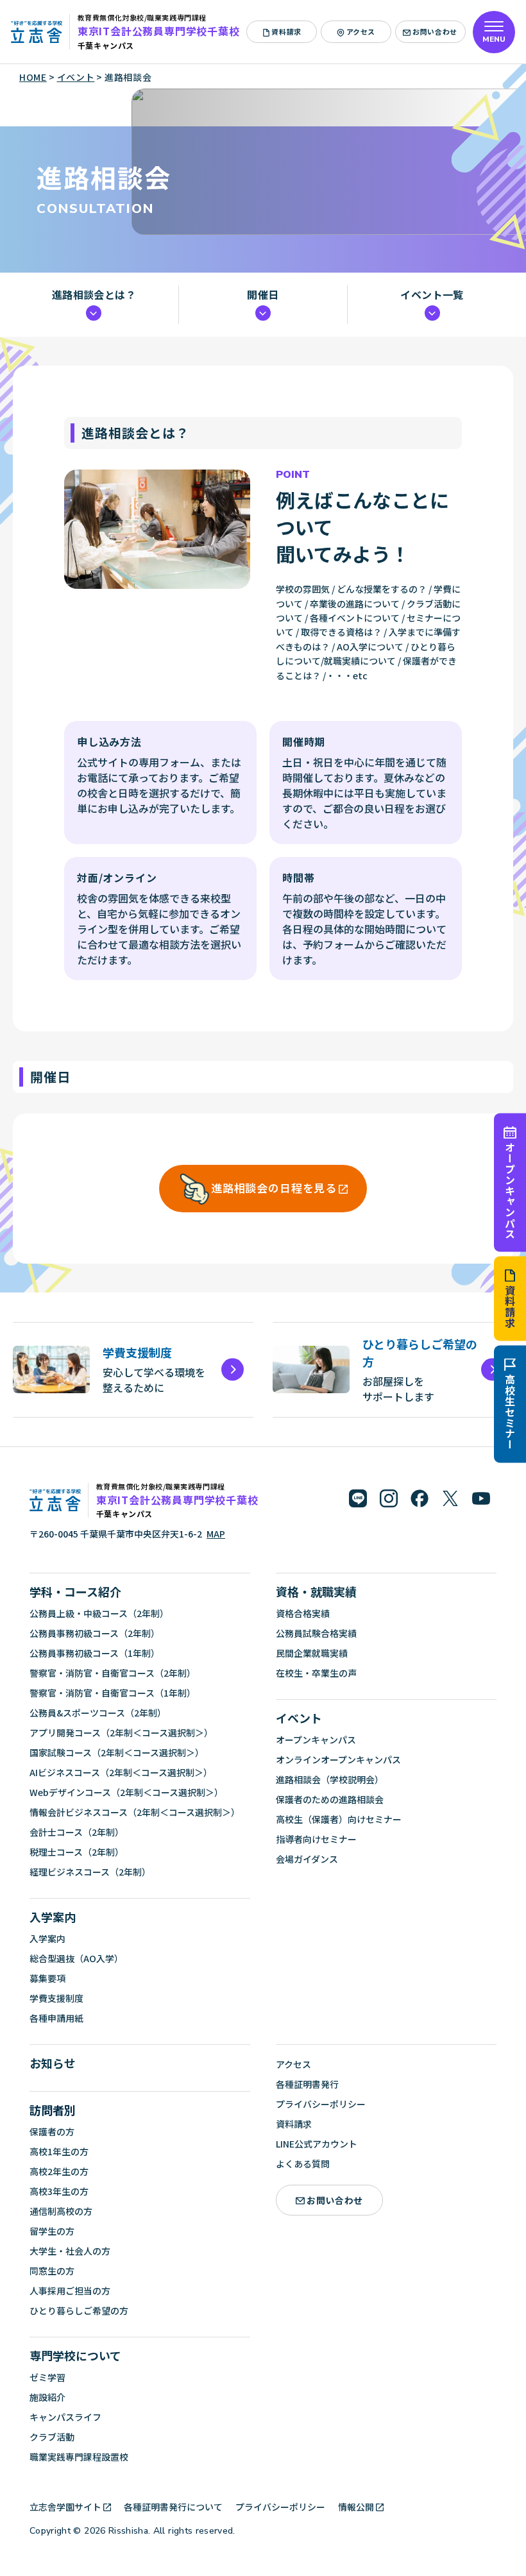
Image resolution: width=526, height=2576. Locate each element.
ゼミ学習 (47, 2377)
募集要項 (47, 1978)
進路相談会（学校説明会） (330, 1779)
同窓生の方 (52, 2271)
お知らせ (53, 2063)
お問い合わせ (435, 31)
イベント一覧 (432, 295)
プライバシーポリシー (321, 2104)
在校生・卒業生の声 (316, 1673)
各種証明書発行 (307, 2084)
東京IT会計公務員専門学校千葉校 (159, 31)
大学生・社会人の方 (70, 2251)
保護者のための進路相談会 (330, 1799)
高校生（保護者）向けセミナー (339, 1819)
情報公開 (356, 2507)
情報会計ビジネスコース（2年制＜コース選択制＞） (135, 1812)
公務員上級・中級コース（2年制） (99, 1613)
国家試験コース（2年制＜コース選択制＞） (117, 1752)
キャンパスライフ (65, 2417)
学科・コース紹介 (75, 1591)
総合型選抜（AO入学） (76, 1958)
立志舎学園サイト (65, 2507)
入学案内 (53, 1917)
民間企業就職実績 (312, 1653)
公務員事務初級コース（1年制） (95, 1653)
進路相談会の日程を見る (274, 1188)
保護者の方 (52, 2131)
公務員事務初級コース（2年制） (95, 1633)
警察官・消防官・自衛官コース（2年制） (113, 1673)
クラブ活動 (52, 2437)
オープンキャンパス (510, 1190)
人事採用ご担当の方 (70, 2291)
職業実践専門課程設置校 (79, 2457)
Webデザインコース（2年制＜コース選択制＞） (126, 1792)
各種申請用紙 (56, 2018)
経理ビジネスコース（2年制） (90, 1872)
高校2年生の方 (59, 2171)
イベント (299, 1718)
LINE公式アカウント (317, 2144)
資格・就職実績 (316, 1591)
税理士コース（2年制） (77, 1852)
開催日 (263, 295)
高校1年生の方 (59, 2151)
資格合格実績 (303, 1613)
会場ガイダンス (307, 1859)
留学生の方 (52, 2231)
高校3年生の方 (59, 2191)
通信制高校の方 (61, 2211)
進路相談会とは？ (94, 295)
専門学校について (75, 2355)
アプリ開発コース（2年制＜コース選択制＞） (121, 1733)
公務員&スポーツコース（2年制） (98, 1713)
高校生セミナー (510, 1412)
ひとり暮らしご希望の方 (79, 2310)
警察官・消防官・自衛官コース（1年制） (113, 1693)
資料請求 (510, 1307)
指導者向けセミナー (316, 1839)
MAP (216, 1534)
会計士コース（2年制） (77, 1832)
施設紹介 (47, 2397)
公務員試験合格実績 (316, 1633)
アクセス (361, 31)
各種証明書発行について (173, 2507)
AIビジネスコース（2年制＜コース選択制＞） (121, 1772)
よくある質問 (303, 2164)
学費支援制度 (56, 1998)
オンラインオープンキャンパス (338, 1759)
